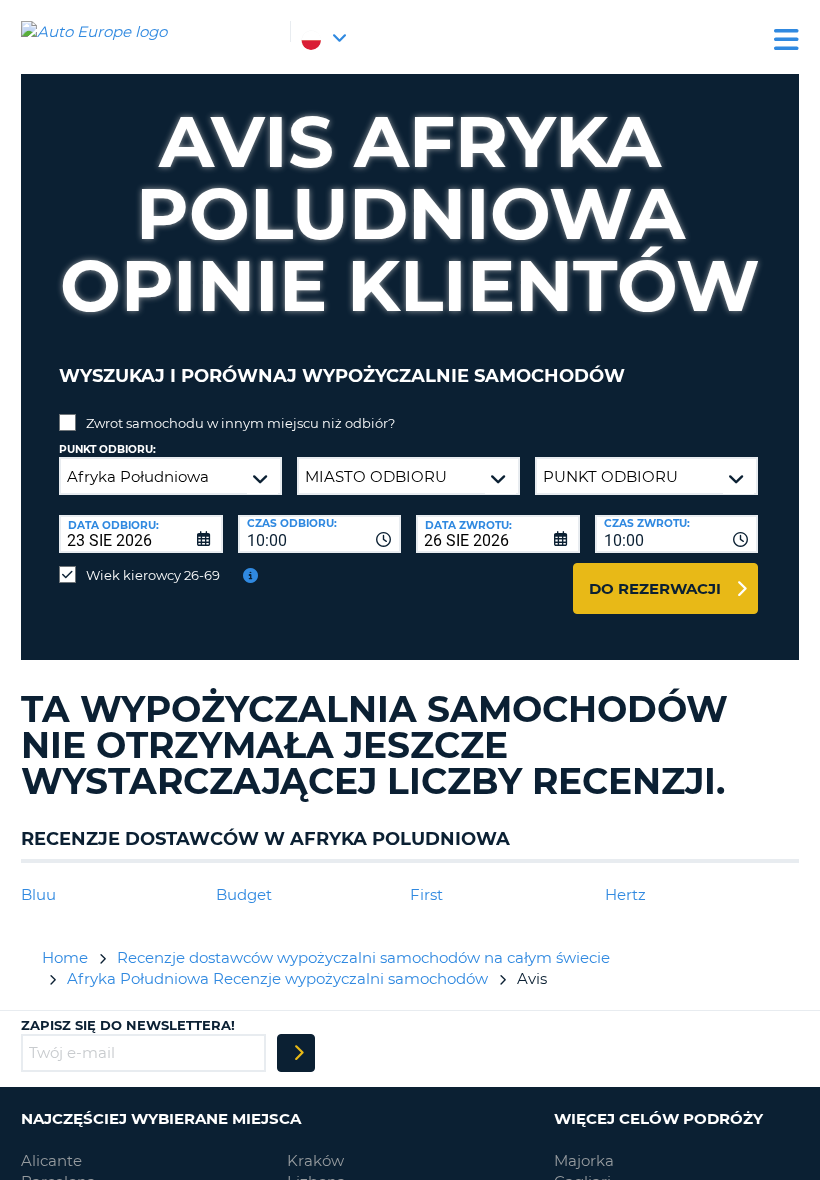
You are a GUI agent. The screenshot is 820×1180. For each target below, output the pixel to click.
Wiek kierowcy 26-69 (153, 575)
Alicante (51, 1160)
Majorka (584, 1160)
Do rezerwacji (655, 588)
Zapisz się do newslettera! (128, 1025)
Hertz (625, 894)
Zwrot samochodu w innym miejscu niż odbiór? (240, 423)
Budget (244, 894)
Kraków (315, 1160)
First (426, 894)
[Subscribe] (296, 1053)
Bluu (38, 894)
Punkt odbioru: (107, 449)
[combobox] (320, 534)
